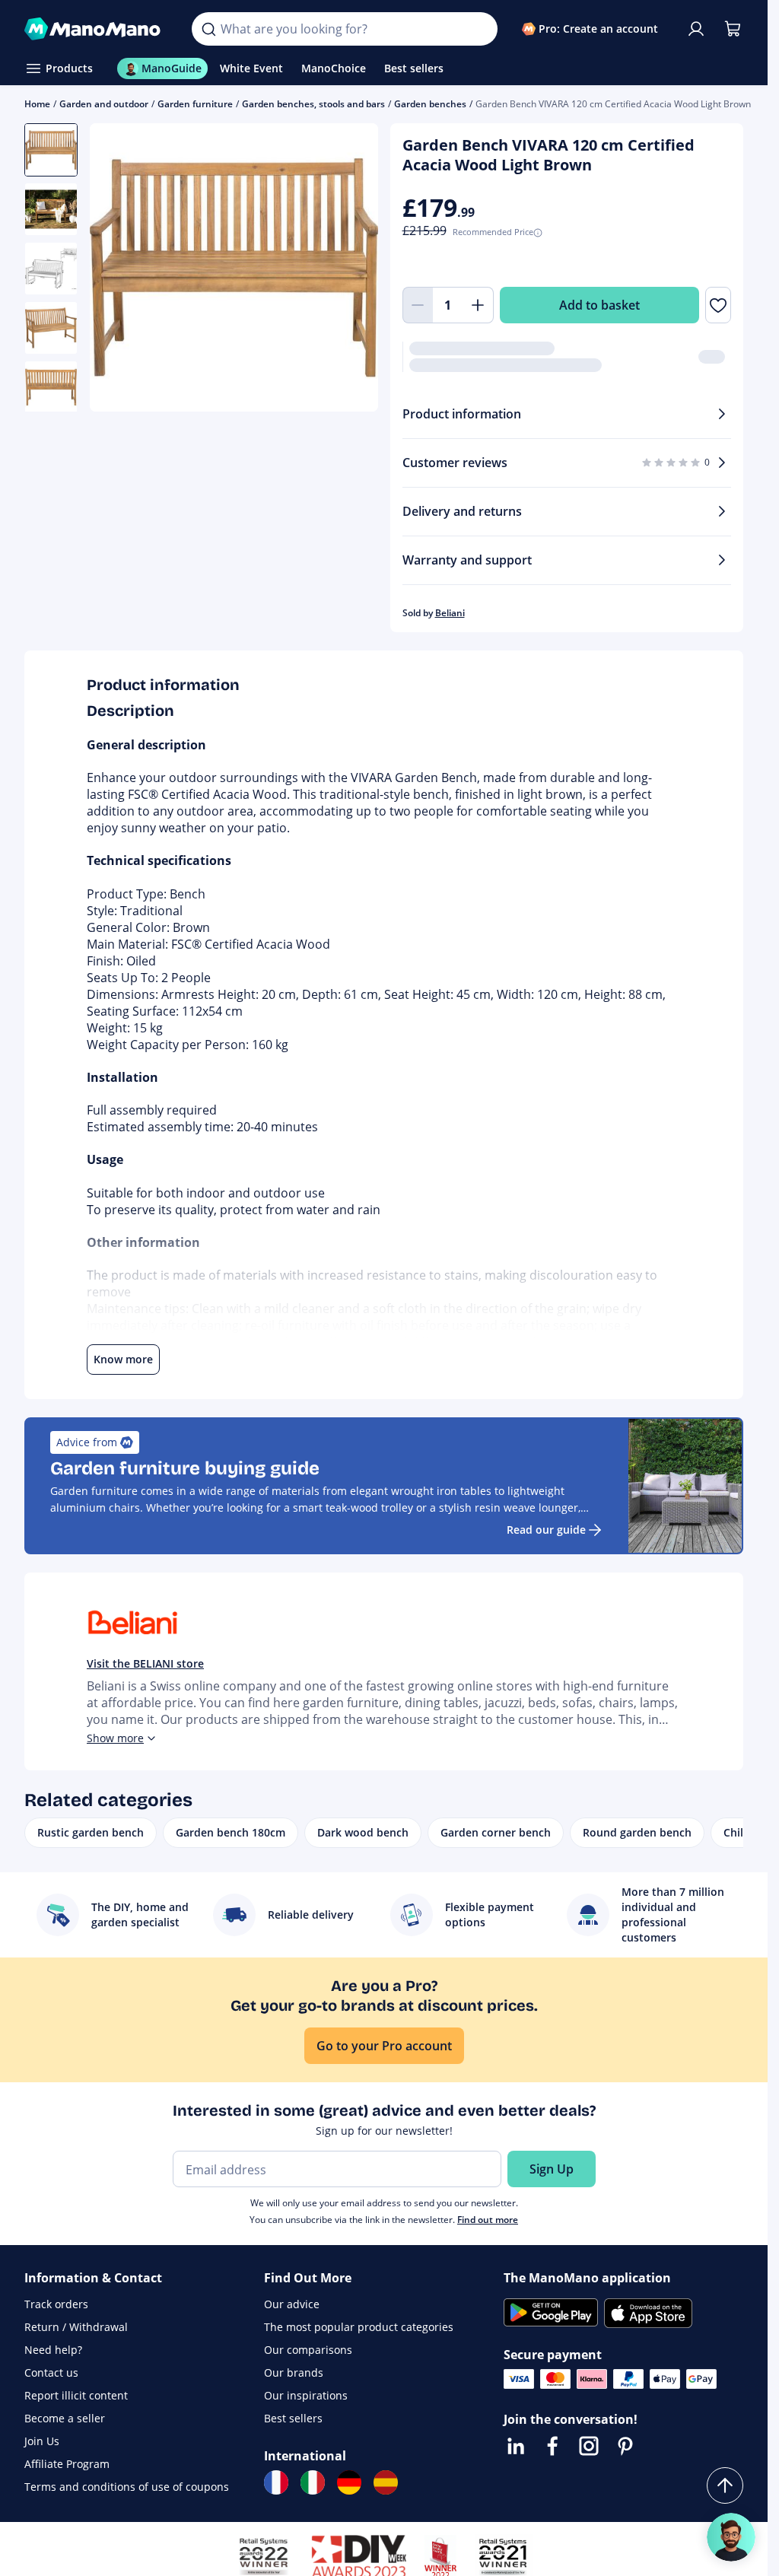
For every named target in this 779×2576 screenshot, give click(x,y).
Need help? (53, 2350)
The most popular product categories (359, 2327)
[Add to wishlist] (718, 305)
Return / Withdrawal (76, 2327)
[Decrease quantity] (418, 305)
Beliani (450, 613)
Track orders (56, 2304)
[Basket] (733, 29)
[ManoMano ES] (386, 2482)
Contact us (51, 2372)
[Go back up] (725, 2485)
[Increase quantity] (479, 305)
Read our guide (546, 1530)
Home (37, 104)
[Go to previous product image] (120, 269)
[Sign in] (696, 29)
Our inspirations (306, 2395)
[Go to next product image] (348, 269)
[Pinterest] (625, 2446)
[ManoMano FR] (276, 2482)
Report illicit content (76, 2395)
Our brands (294, 2372)
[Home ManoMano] (96, 29)
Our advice (292, 2304)
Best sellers (293, 2418)
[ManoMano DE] (349, 2482)
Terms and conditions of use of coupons (127, 2487)
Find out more (488, 2220)
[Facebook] (552, 2446)
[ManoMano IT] (313, 2482)
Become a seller (65, 2418)
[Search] (208, 29)
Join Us (42, 2441)
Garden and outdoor (104, 104)
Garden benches (430, 104)
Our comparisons (308, 2350)
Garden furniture (195, 104)
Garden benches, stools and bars (313, 104)
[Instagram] (589, 2446)
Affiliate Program (67, 2464)
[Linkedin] (516, 2446)
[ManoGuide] (731, 2537)
